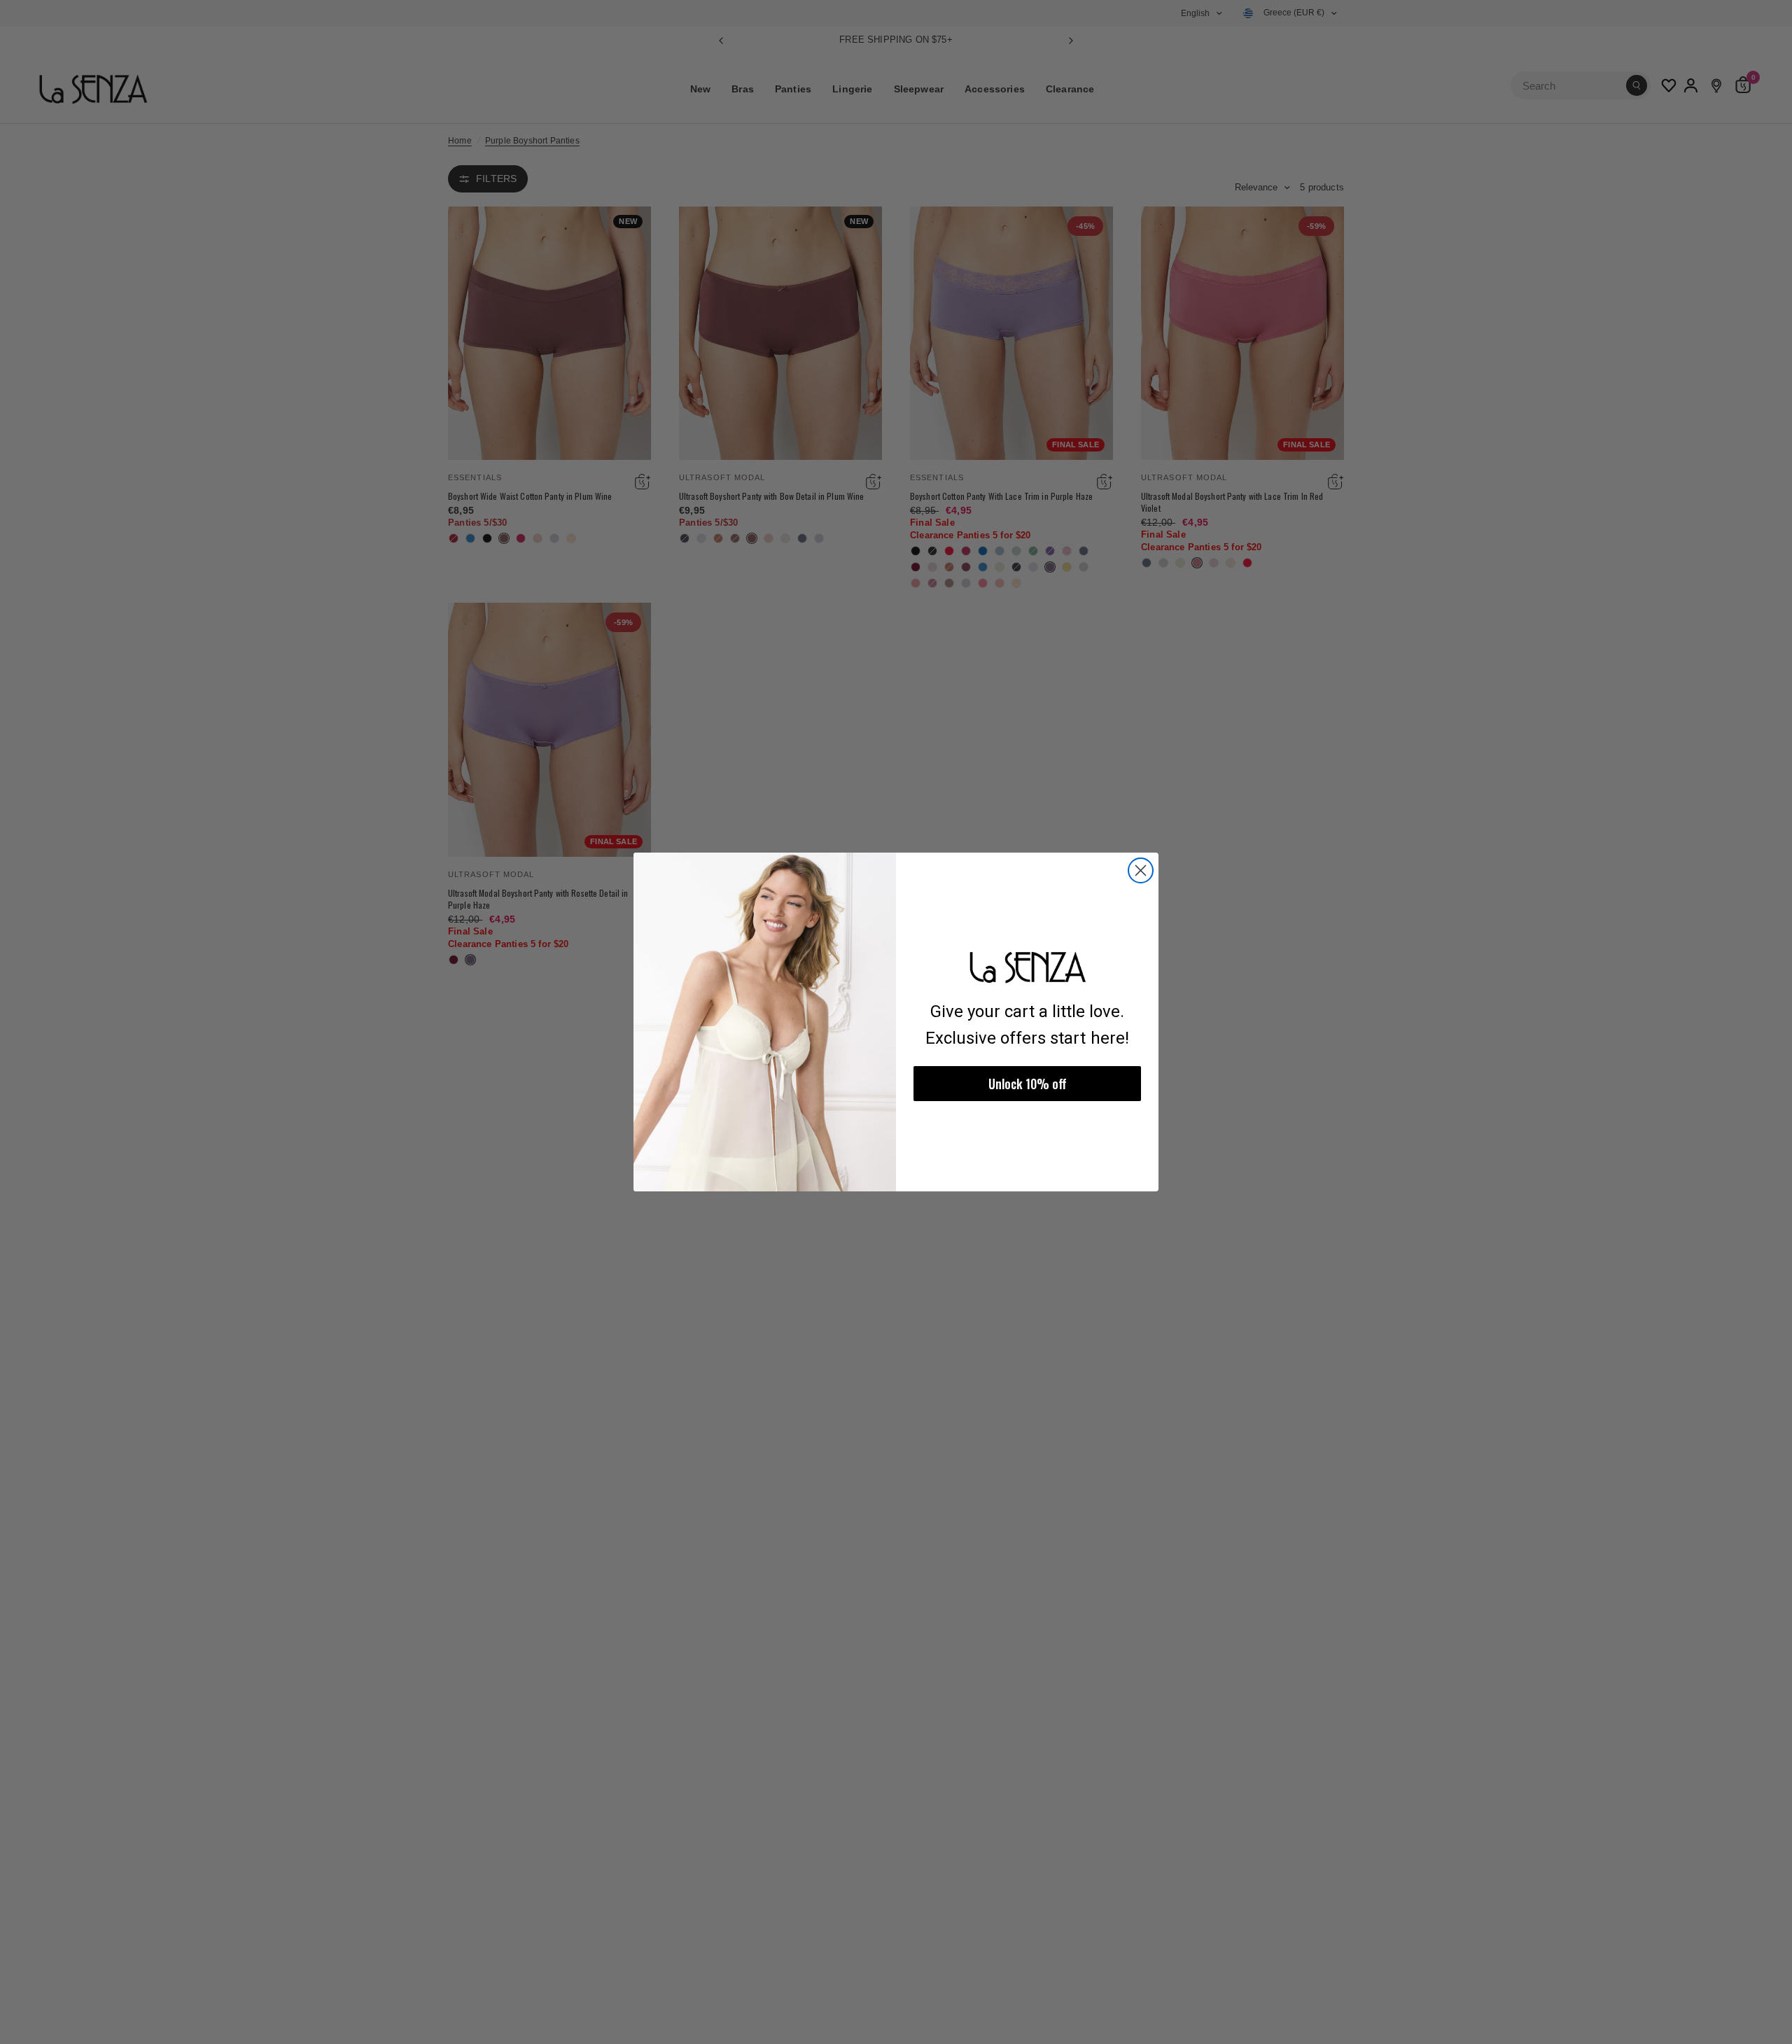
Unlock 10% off (1028, 1084)
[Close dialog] (1141, 870)
